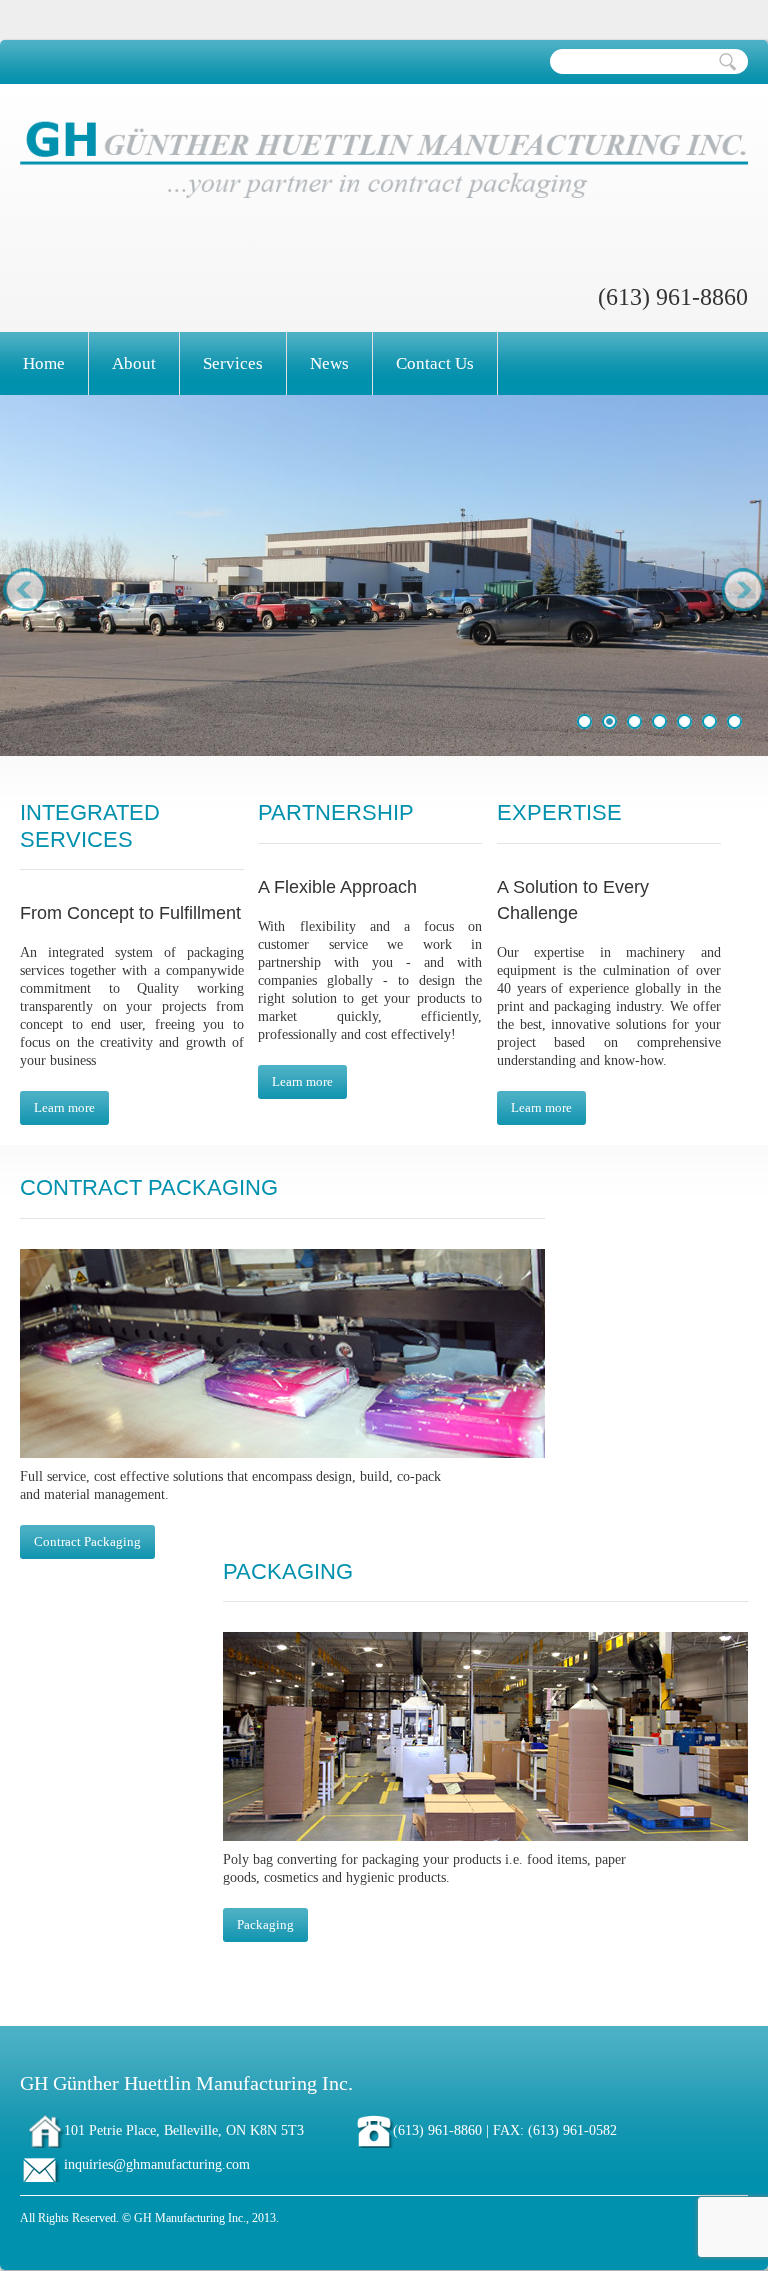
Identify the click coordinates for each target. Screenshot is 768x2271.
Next (742, 589)
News (329, 363)
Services (233, 363)
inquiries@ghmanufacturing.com (157, 2164)
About (134, 363)
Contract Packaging (87, 1541)
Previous (26, 589)
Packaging (265, 1924)
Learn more (64, 1107)
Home (44, 363)
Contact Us (435, 363)
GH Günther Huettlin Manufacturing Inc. (186, 2083)
